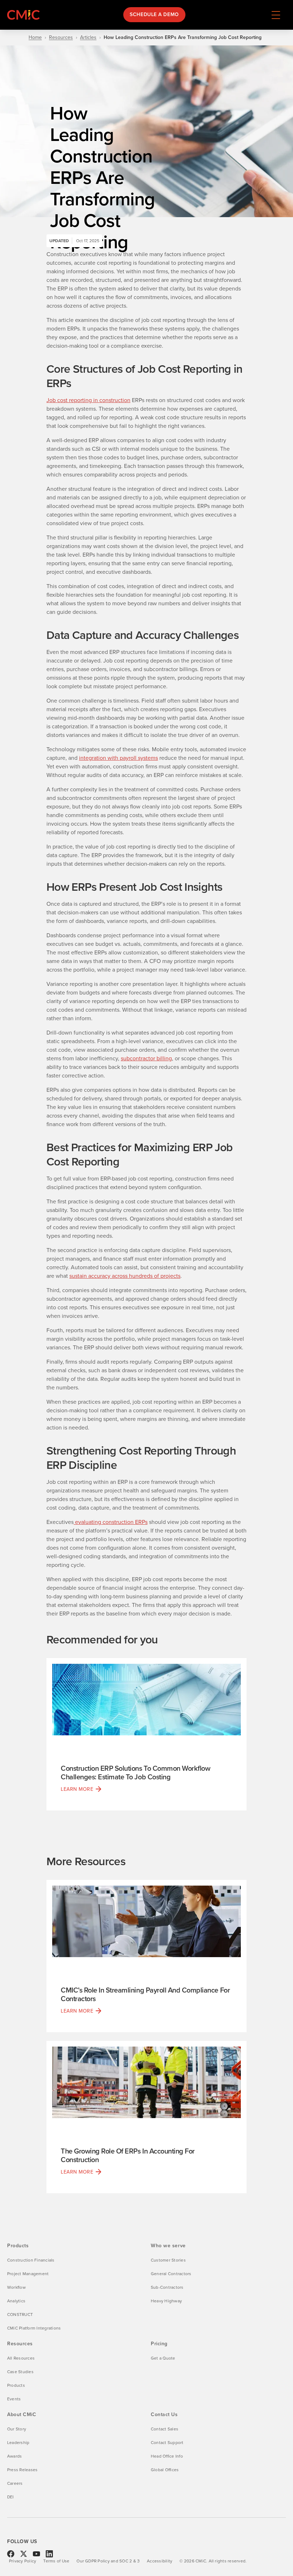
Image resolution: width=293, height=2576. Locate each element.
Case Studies (20, 2372)
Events (14, 2399)
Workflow (16, 2287)
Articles (88, 38)
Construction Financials (31, 2260)
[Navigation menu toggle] (276, 15)
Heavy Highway (166, 2301)
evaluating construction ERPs (111, 1522)
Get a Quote (163, 2358)
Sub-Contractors (167, 2287)
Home (35, 38)
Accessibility (160, 2561)
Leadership (18, 2443)
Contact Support (167, 2443)
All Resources (21, 2358)
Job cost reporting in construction (88, 400)
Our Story (17, 2429)
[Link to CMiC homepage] (25, 15)
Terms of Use (56, 2561)
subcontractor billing (146, 1058)
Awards (14, 2456)
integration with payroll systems (118, 758)
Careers (15, 2483)
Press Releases (22, 2470)
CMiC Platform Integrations (34, 2328)
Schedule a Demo (154, 14)
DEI (11, 2497)
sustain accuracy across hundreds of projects (125, 1276)
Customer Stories (168, 2260)
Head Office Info (167, 2456)
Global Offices (165, 2470)
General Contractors (171, 2274)
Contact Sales (165, 2429)
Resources (61, 38)
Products (16, 2385)
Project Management (28, 2274)
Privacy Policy (23, 2561)
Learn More (77, 1789)
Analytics (16, 2301)
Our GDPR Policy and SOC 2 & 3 (108, 2561)
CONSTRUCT (20, 2315)
